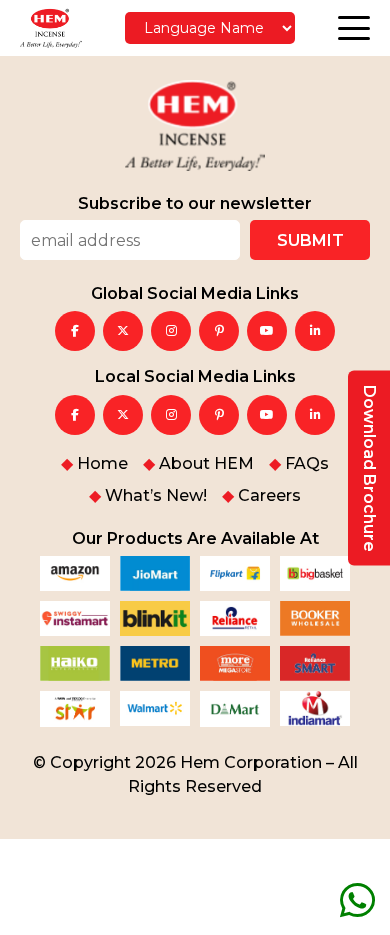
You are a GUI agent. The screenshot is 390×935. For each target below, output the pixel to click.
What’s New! (156, 496)
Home (102, 464)
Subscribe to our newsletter (195, 204)
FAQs (307, 464)
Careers (269, 496)
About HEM (206, 464)
